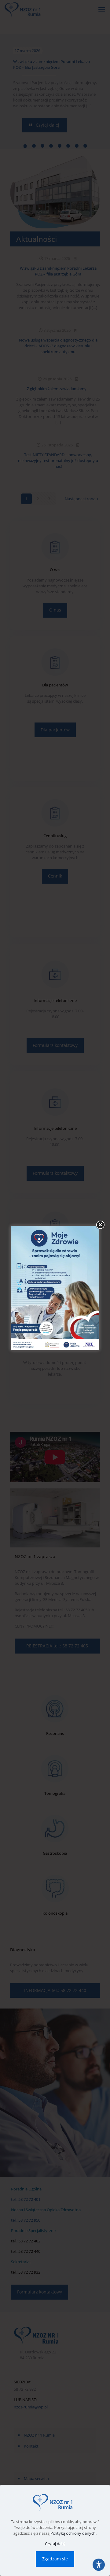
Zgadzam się (55, 2559)
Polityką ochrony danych (73, 2533)
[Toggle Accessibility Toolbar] (99, 2565)
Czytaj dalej (55, 2544)
